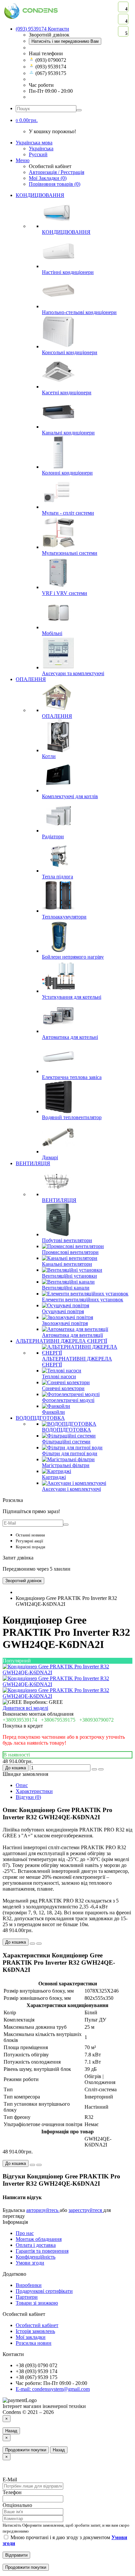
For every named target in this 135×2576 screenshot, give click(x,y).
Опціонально (17, 2505)
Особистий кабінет (37, 2325)
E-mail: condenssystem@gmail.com (53, 2389)
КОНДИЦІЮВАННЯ (40, 195)
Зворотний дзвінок (23, 1581)
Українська (41, 148)
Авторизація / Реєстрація (57, 172)
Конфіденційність (36, 2257)
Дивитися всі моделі (25, 1708)
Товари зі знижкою (37, 2303)
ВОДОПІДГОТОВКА (40, 1418)
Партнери (27, 2297)
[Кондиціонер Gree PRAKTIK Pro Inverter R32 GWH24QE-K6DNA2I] (67, 1672)
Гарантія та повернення (42, 2251)
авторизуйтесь (43, 2210)
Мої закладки (31, 2337)
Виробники (29, 2285)
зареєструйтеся (86, 2210)
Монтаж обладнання (39, 2239)
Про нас (25, 2233)
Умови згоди (30, 2263)
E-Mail (10, 2479)
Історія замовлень (35, 2331)
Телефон (12, 2492)
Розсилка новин (34, 2343)
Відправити (16, 2555)
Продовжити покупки (26, 2450)
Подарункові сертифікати (44, 2291)
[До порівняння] (101, 1769)
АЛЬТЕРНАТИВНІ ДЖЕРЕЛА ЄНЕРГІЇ (61, 1341)
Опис (22, 1785)
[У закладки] (94, 1769)
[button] (27, 120)
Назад (11, 2431)
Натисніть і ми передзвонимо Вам (65, 41)
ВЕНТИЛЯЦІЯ (33, 1163)
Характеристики (34, 1791)
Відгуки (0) (28, 1797)
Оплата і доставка (36, 2245)
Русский (38, 154)
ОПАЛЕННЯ (31, 679)
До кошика (16, 1768)
